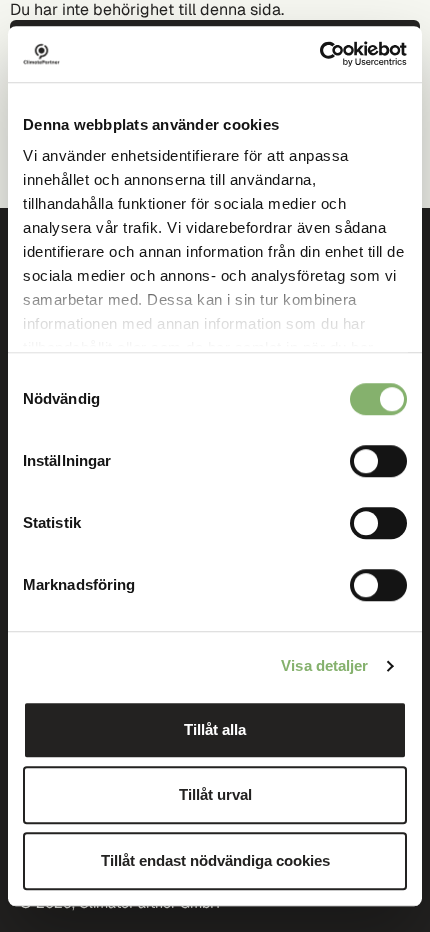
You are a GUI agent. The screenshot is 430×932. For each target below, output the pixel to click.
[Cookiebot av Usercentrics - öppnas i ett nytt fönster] (319, 54)
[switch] (378, 461)
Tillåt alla (215, 729)
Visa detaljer (324, 665)
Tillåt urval (215, 794)
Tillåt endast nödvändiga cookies (215, 860)
